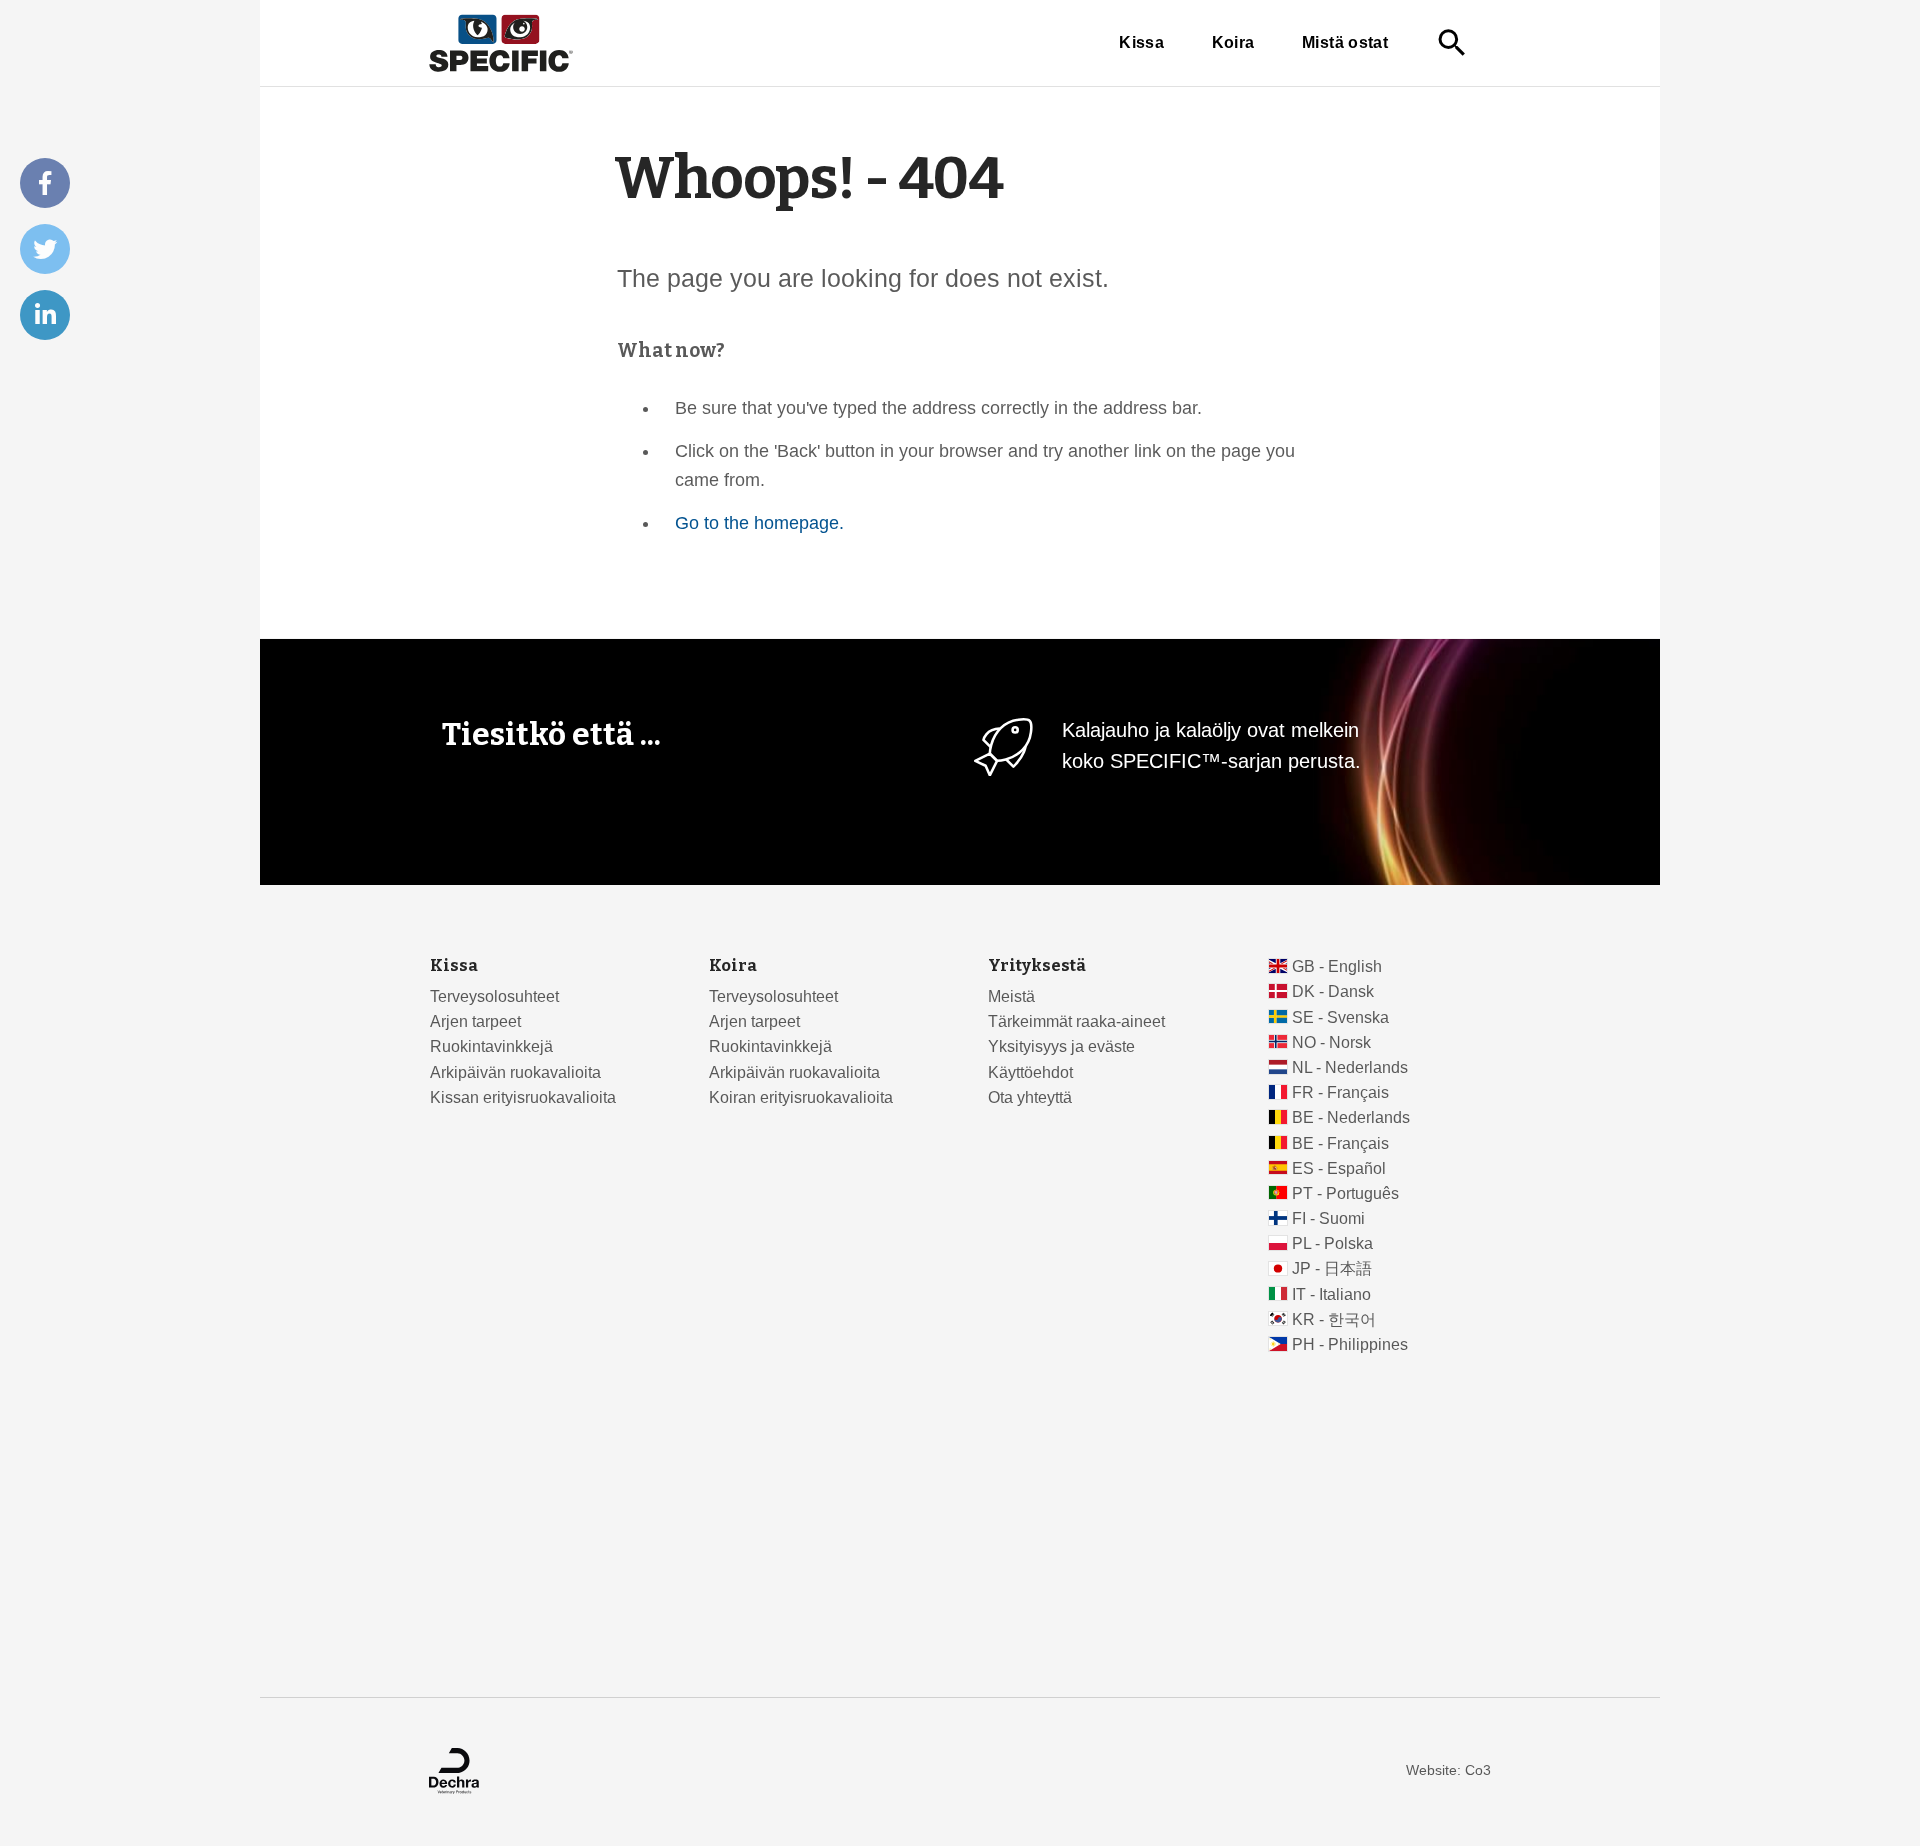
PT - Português (1345, 1193)
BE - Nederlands (1351, 1117)
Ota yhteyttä (1030, 1097)
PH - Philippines (1350, 1344)
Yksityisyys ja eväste (1061, 1046)
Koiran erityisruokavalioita (801, 1097)
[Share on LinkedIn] (45, 315)
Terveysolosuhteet (494, 996)
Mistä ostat (1345, 42)
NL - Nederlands (1350, 1067)
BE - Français (1340, 1143)
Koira (1233, 42)
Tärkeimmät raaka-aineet (1076, 1021)
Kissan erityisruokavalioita (523, 1097)
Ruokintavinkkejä (491, 1046)
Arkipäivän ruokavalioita (515, 1072)
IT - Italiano (1331, 1294)
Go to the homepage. (759, 523)
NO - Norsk (1331, 1042)
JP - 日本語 (1332, 1268)
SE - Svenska (1340, 1017)
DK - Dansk (1333, 991)
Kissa (1141, 42)
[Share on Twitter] (45, 249)
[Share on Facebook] (45, 183)
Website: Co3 (1448, 1770)
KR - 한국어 (1334, 1319)
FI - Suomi (1328, 1218)
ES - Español (1339, 1168)
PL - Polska (1332, 1243)
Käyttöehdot (1030, 1072)
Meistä (1011, 996)
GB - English (1337, 966)
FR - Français (1340, 1092)
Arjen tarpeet (475, 1021)
